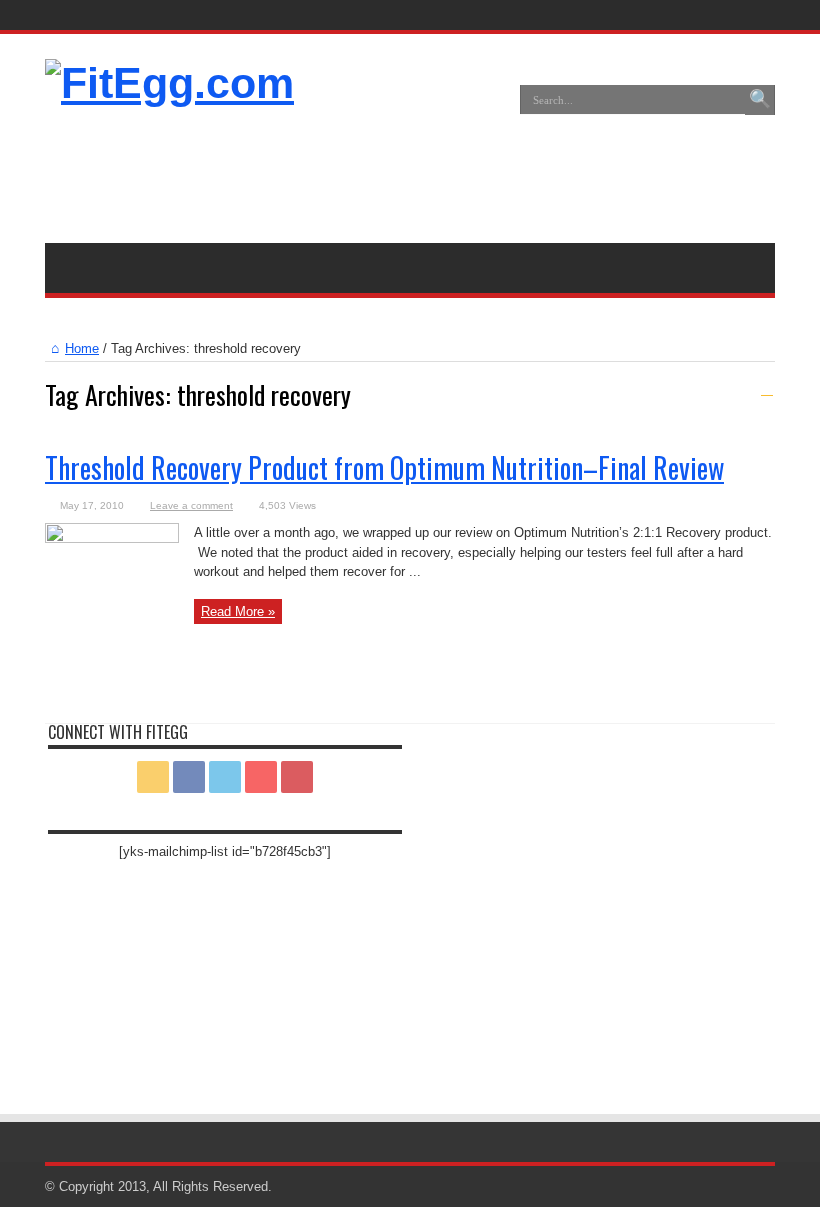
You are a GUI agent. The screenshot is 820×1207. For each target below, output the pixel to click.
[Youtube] (758, 15)
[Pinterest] (734, 15)
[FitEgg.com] (169, 83)
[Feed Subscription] (767, 389)
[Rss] (662, 15)
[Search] (760, 100)
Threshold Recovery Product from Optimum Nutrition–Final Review (384, 467)
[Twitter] (710, 15)
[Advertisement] (410, 173)
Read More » (238, 611)
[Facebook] (686, 15)
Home (82, 348)
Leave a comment (191, 505)
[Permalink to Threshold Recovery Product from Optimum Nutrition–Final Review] (112, 538)
